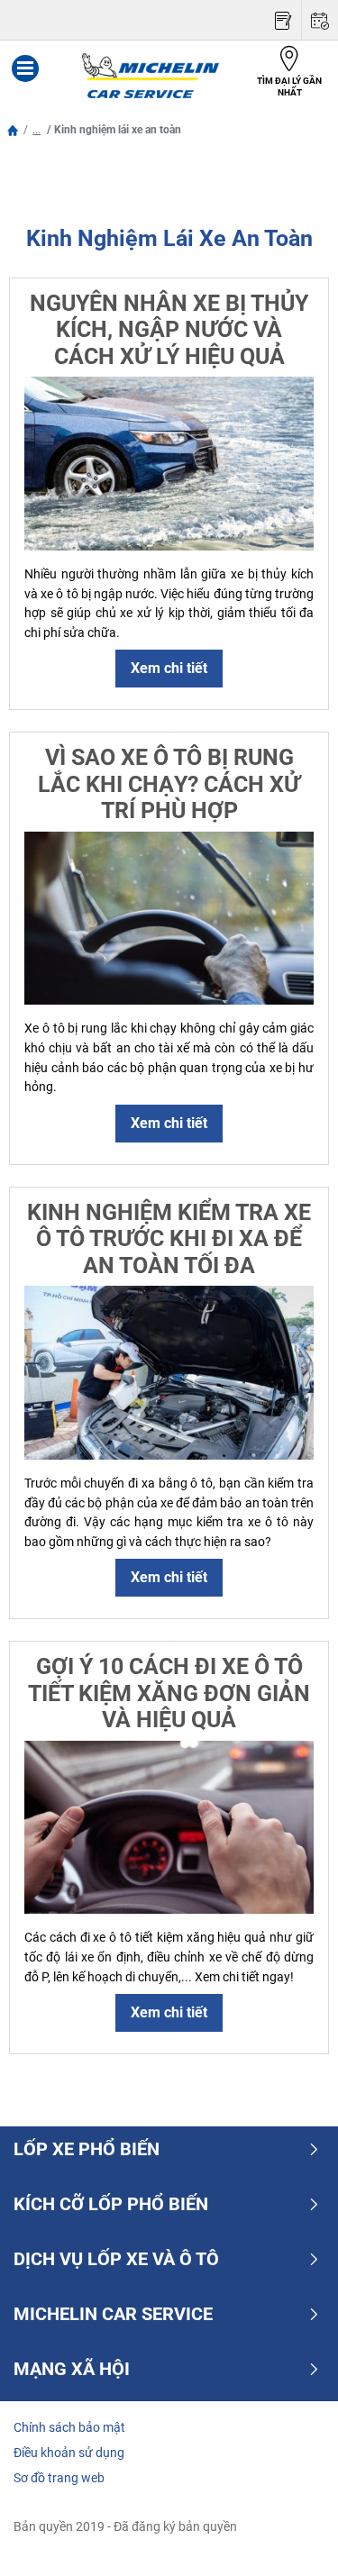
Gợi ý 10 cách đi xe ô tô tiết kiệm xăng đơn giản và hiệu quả (169, 1693)
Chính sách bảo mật (69, 2427)
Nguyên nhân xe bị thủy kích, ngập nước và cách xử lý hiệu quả (169, 330)
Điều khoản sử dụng (69, 2453)
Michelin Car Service (113, 2314)
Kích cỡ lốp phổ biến (111, 2204)
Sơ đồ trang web (59, 2478)
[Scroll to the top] (291, 2538)
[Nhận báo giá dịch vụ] (283, 20)
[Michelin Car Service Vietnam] (150, 76)
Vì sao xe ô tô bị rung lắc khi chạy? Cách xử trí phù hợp (169, 784)
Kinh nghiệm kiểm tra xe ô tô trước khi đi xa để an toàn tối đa (169, 1239)
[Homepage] (13, 130)
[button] (37, 130)
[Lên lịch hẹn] (320, 20)
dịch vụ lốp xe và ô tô (116, 2259)
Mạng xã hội (72, 2369)
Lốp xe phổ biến (87, 2149)
